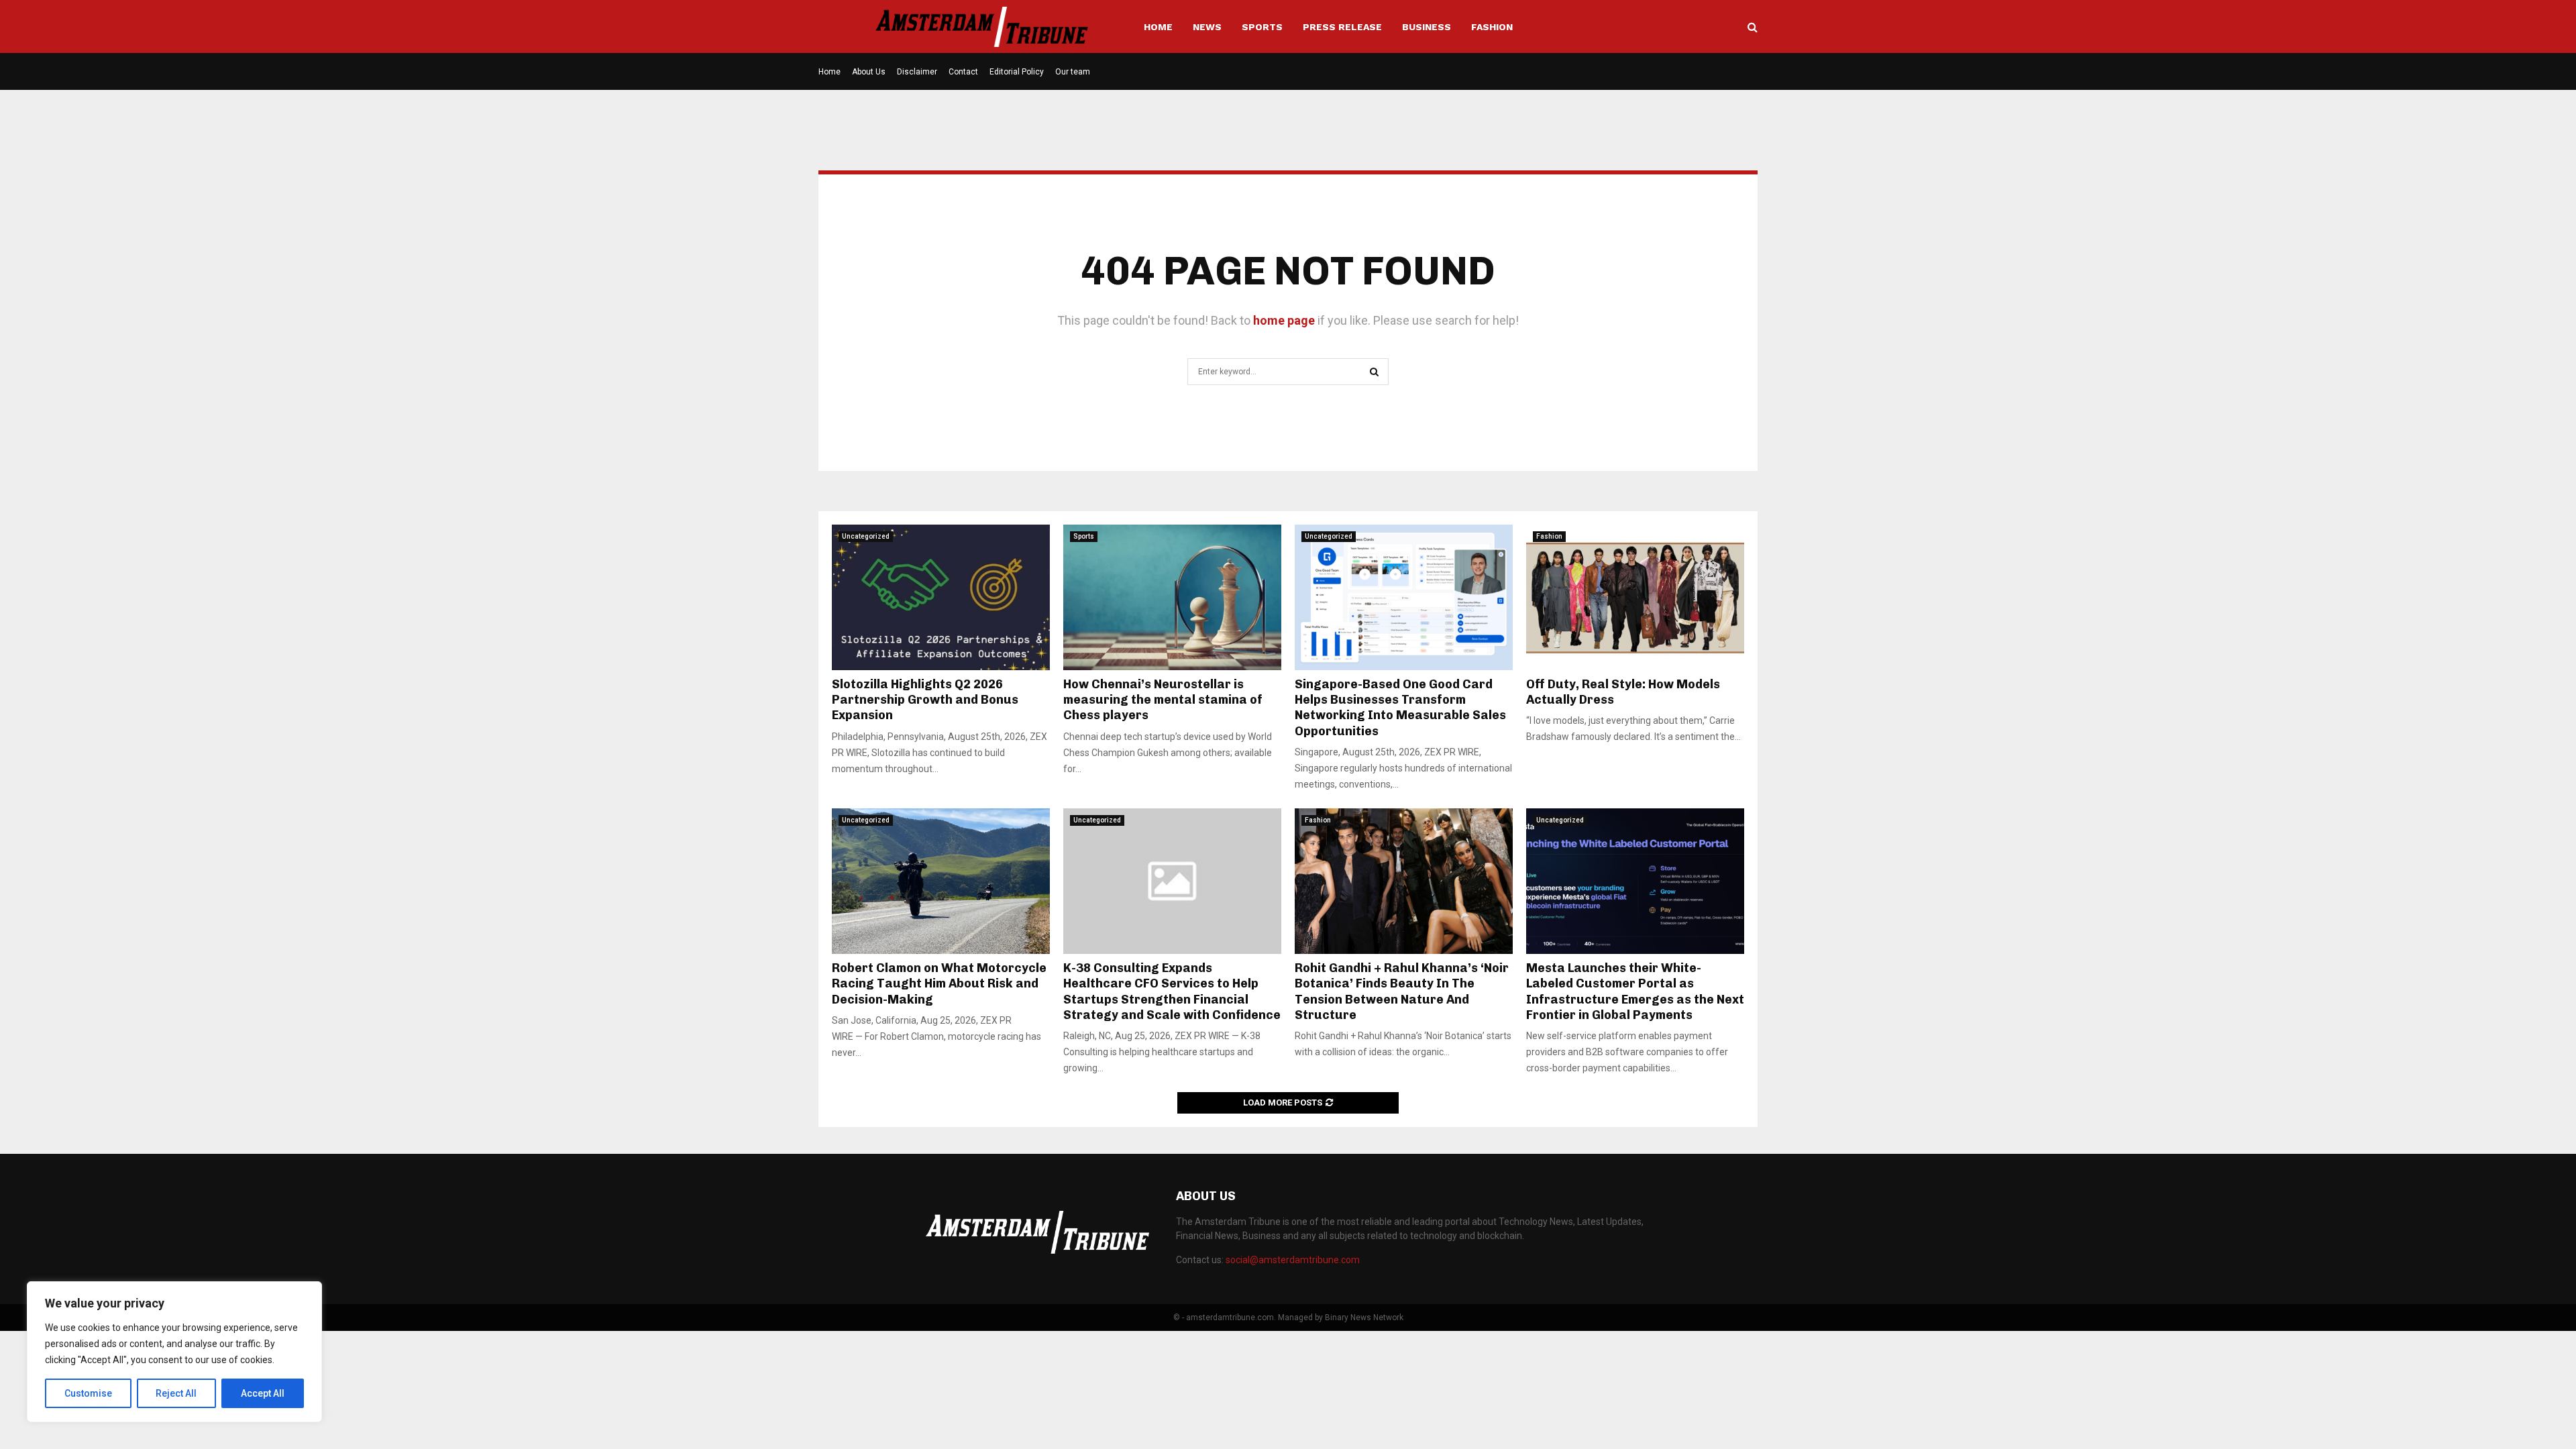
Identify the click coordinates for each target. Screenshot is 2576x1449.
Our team (1073, 72)
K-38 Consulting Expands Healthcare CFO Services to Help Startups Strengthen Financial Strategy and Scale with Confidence (1172, 991)
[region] (174, 1352)
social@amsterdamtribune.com (1293, 1260)
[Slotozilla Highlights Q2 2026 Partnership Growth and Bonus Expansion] (941, 597)
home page (1284, 320)
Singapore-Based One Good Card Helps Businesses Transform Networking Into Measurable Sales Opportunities (1400, 708)
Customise (88, 1393)
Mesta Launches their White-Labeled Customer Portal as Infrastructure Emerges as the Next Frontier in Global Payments (1635, 991)
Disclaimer (917, 72)
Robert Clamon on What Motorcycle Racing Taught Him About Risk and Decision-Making (939, 984)
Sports (1262, 27)
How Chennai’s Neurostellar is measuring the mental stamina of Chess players (1163, 700)
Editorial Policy (1017, 72)
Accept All (263, 1393)
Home (1158, 27)
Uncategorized (866, 536)
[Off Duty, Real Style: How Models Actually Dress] (1635, 597)
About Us (869, 72)
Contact (963, 72)
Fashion (1492, 27)
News (1207, 27)
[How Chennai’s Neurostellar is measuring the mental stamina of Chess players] (1172, 597)
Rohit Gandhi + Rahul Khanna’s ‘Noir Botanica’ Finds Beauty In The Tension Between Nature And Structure (1402, 991)
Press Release (1342, 27)
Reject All (176, 1393)
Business (1427, 27)
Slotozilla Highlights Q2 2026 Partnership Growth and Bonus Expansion (925, 700)
